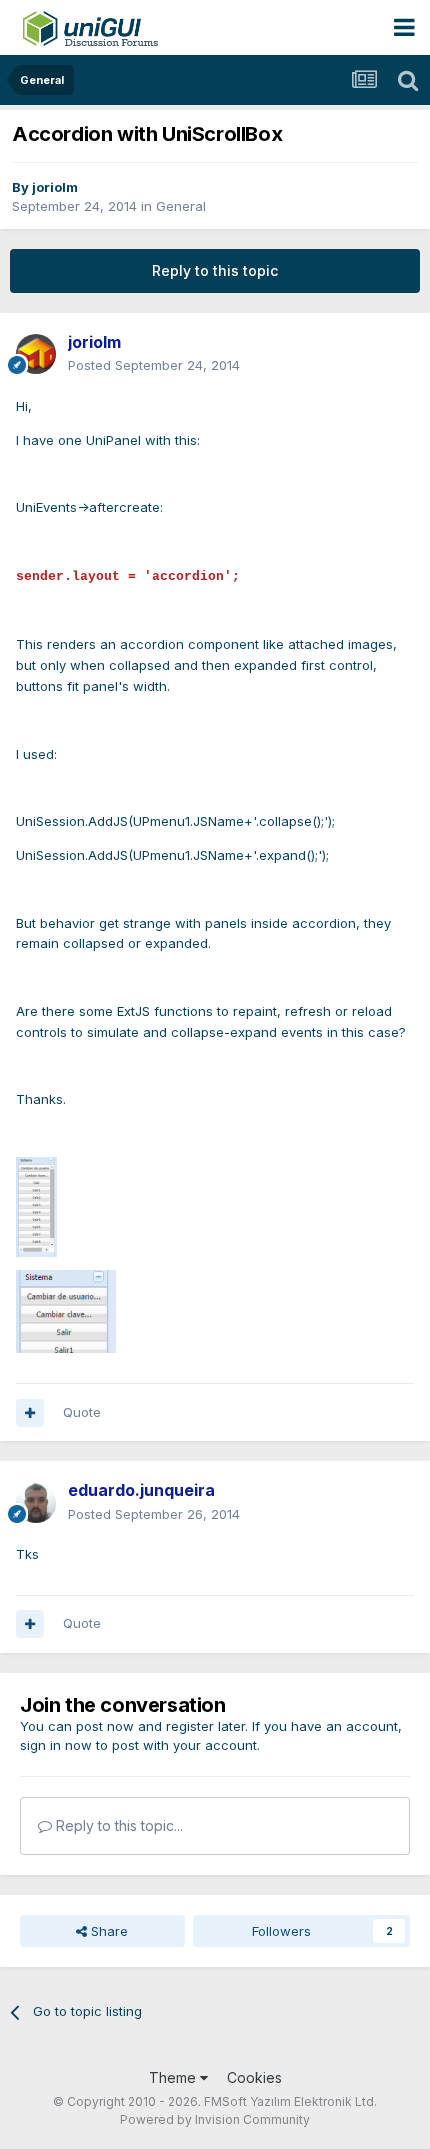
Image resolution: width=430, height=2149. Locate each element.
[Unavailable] (36, 1206)
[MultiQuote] (30, 1413)
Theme (174, 2077)
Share (107, 1931)
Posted (154, 365)
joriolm (55, 187)
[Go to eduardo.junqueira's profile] (36, 1503)
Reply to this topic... (117, 1825)
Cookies (254, 2077)
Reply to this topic (215, 270)
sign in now (56, 1745)
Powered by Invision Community (215, 2119)
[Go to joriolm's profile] (36, 354)
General (181, 206)
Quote (82, 1412)
